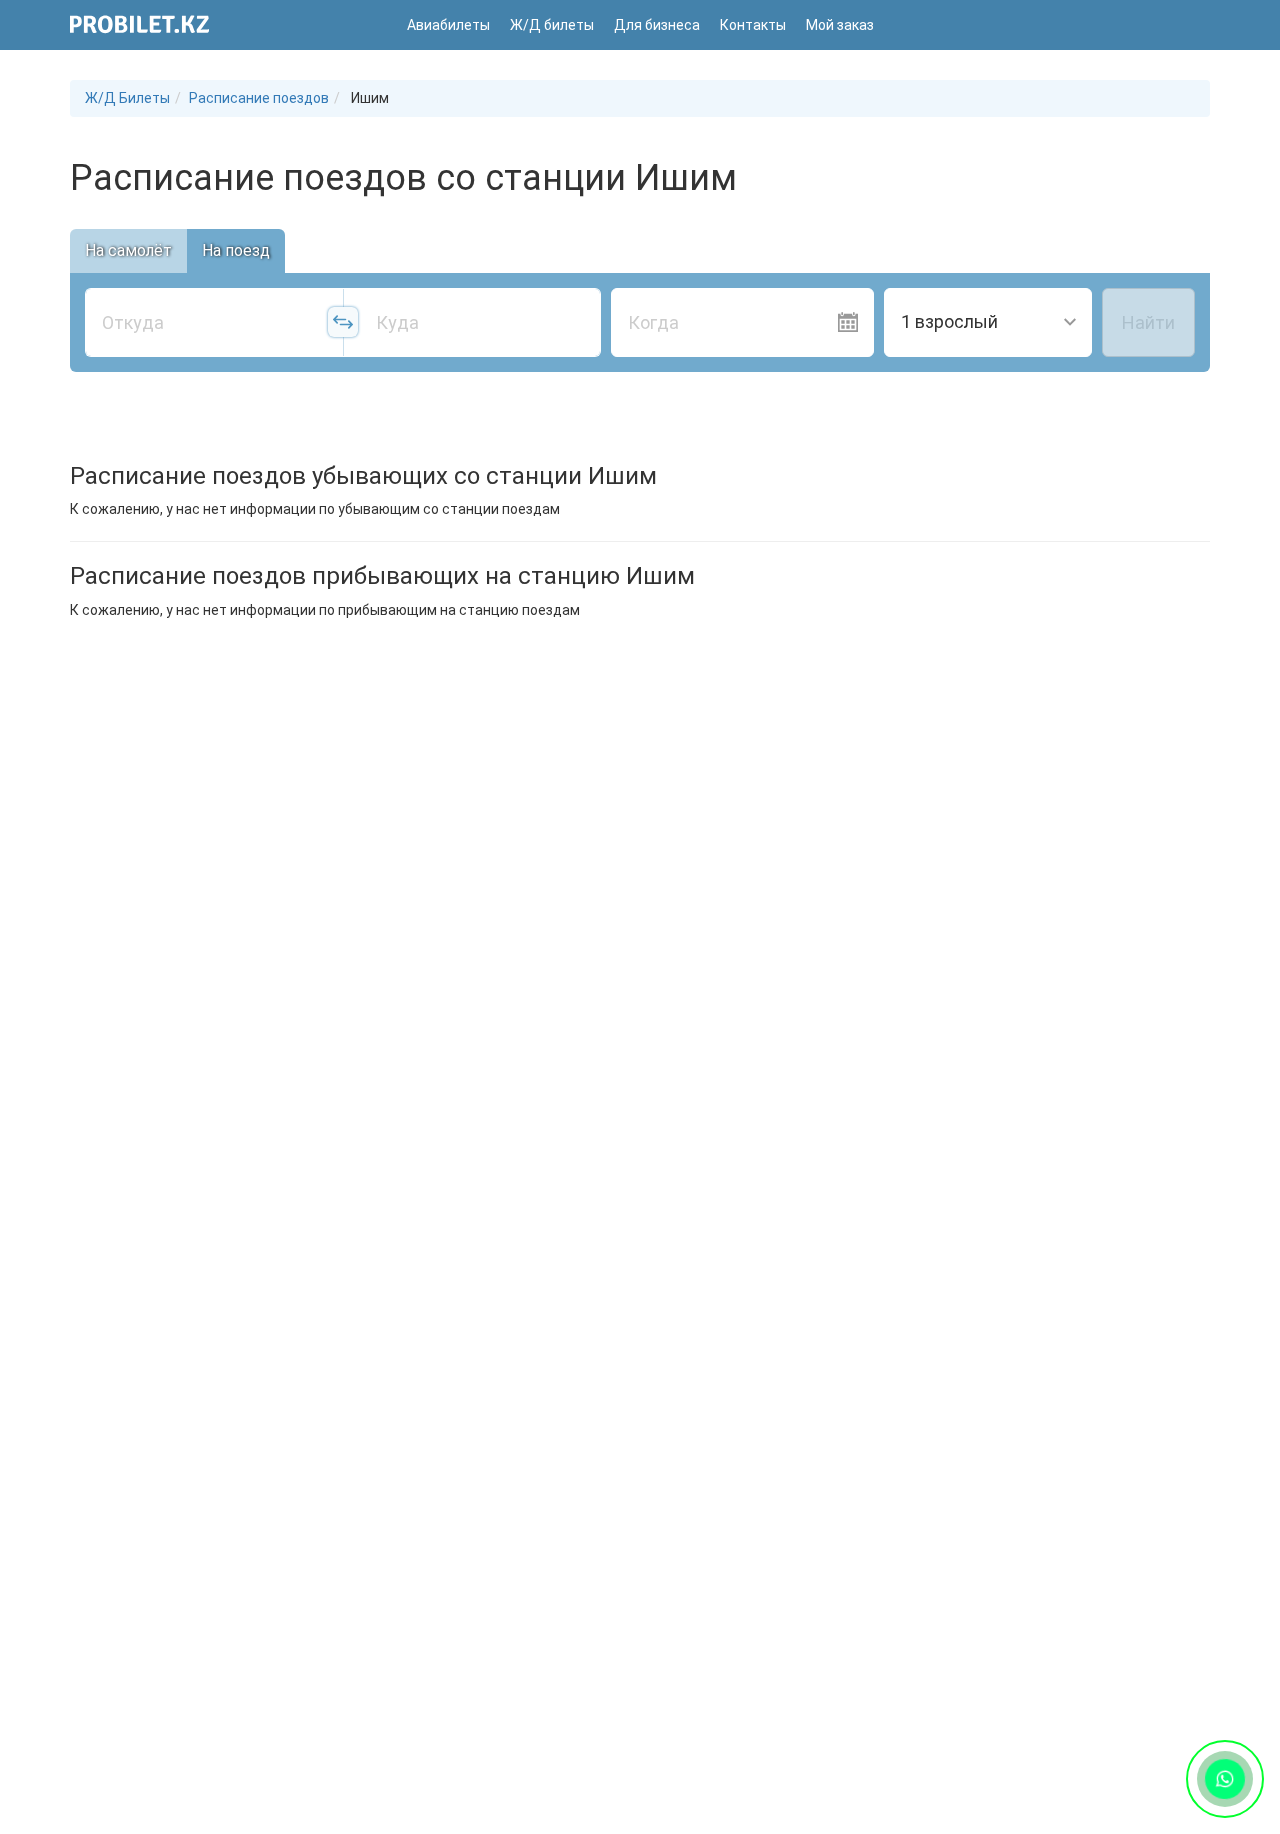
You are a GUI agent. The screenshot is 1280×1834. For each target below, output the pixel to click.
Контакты (753, 25)
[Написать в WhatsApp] (1225, 1779)
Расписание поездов (259, 98)
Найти (1148, 322)
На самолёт (128, 250)
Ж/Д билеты (552, 25)
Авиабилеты (448, 25)
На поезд (236, 250)
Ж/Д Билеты (127, 98)
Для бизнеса (657, 25)
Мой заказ (840, 25)
